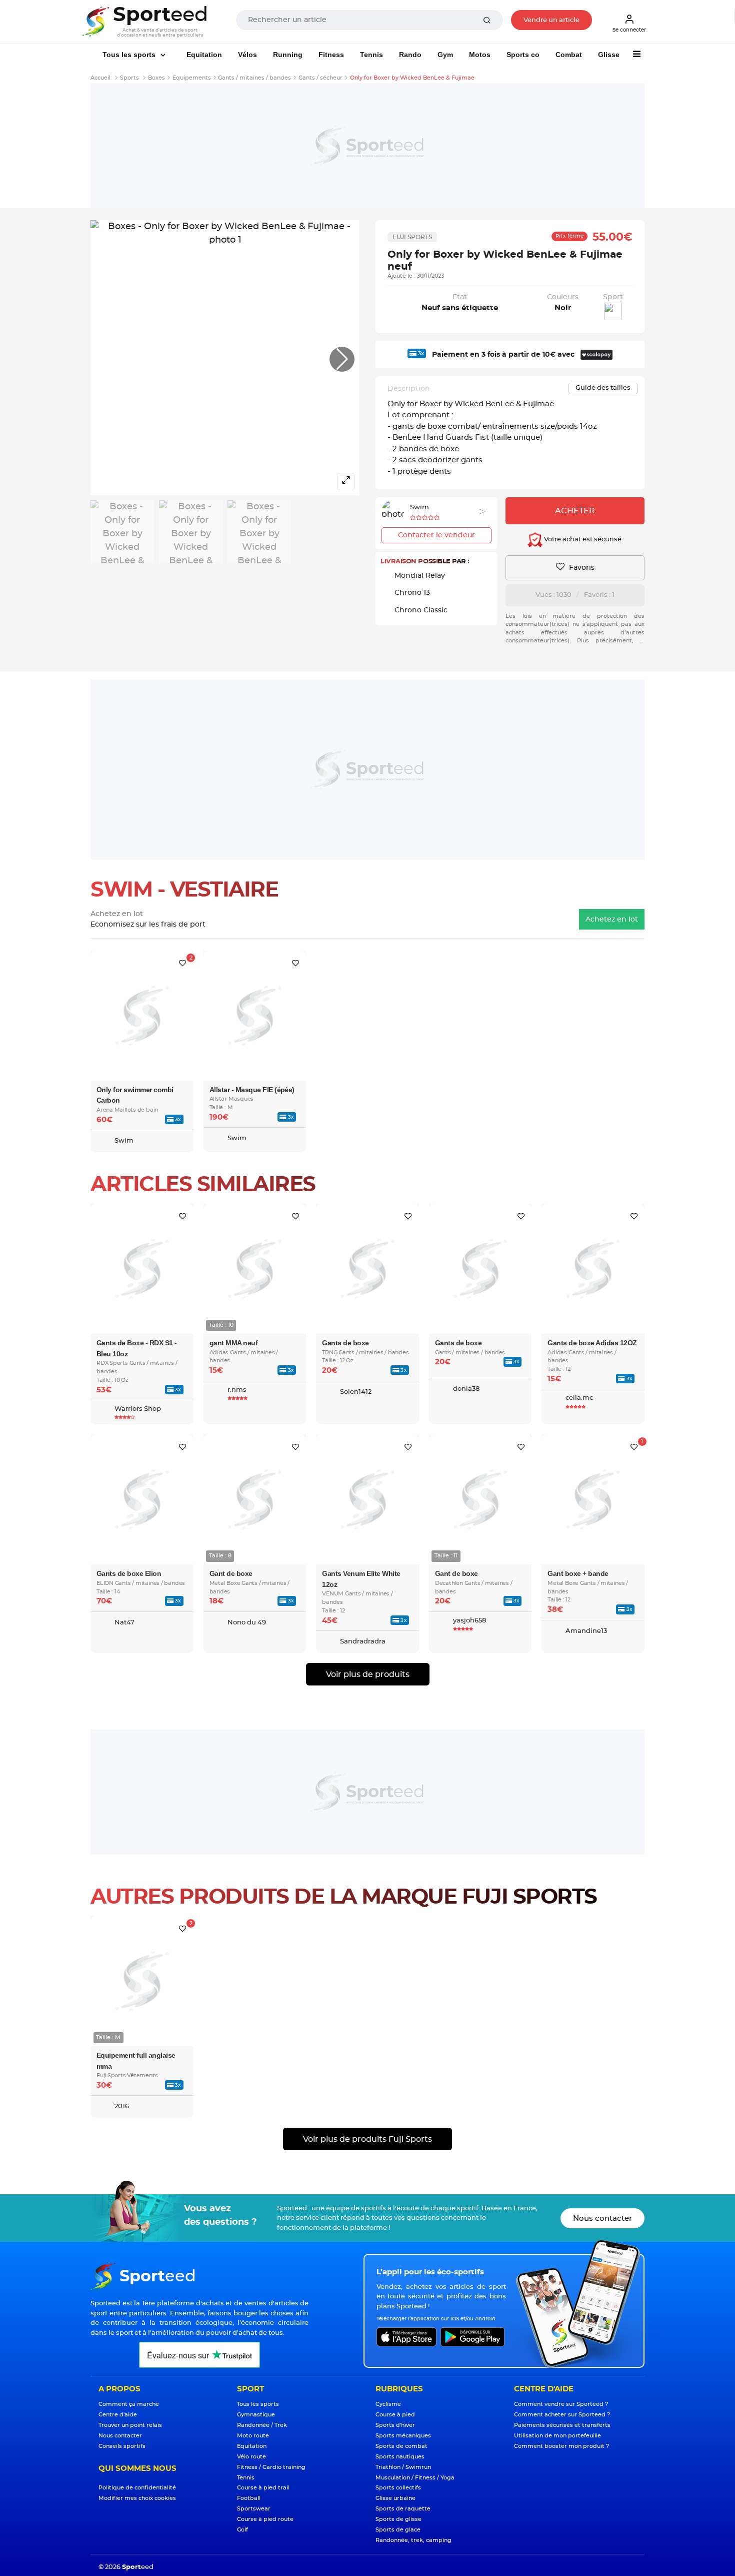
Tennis (371, 55)
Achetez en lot (612, 920)
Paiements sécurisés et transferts (562, 2425)
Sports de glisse (398, 2519)
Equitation (204, 55)
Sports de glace (398, 2530)
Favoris (581, 568)
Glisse (609, 55)
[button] (342, 359)
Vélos (247, 55)
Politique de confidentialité (137, 2488)
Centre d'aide (118, 2415)
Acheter (575, 511)
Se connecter (629, 30)
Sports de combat (401, 2446)
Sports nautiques (400, 2457)
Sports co (523, 55)
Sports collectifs (398, 2488)
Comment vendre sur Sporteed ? (561, 2404)
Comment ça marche (129, 2404)
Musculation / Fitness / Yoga (415, 2478)
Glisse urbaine (395, 2498)
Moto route (253, 2436)
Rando (410, 55)
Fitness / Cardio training (271, 2467)
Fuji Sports (412, 237)
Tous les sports (130, 55)
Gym (445, 55)
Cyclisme (388, 2404)
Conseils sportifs (122, 2446)
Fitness (331, 55)
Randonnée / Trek (262, 2425)
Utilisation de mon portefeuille (557, 2436)
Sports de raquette (403, 2509)
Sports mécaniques (403, 2436)
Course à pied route (265, 2519)
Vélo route (251, 2457)
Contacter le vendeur (436, 535)
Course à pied (395, 2415)
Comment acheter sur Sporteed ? (562, 2415)
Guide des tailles (603, 388)
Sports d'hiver (395, 2425)
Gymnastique (256, 2415)
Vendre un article (551, 20)
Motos (480, 55)
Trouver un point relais (130, 2425)
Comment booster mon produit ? (561, 2446)
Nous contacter (602, 2219)
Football (249, 2498)
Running (288, 55)
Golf (242, 2530)
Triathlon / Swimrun (403, 2467)
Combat (569, 55)
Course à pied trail (263, 2488)
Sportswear (254, 2509)
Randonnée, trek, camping (413, 2540)
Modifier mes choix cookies (137, 2498)
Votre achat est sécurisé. (583, 540)
